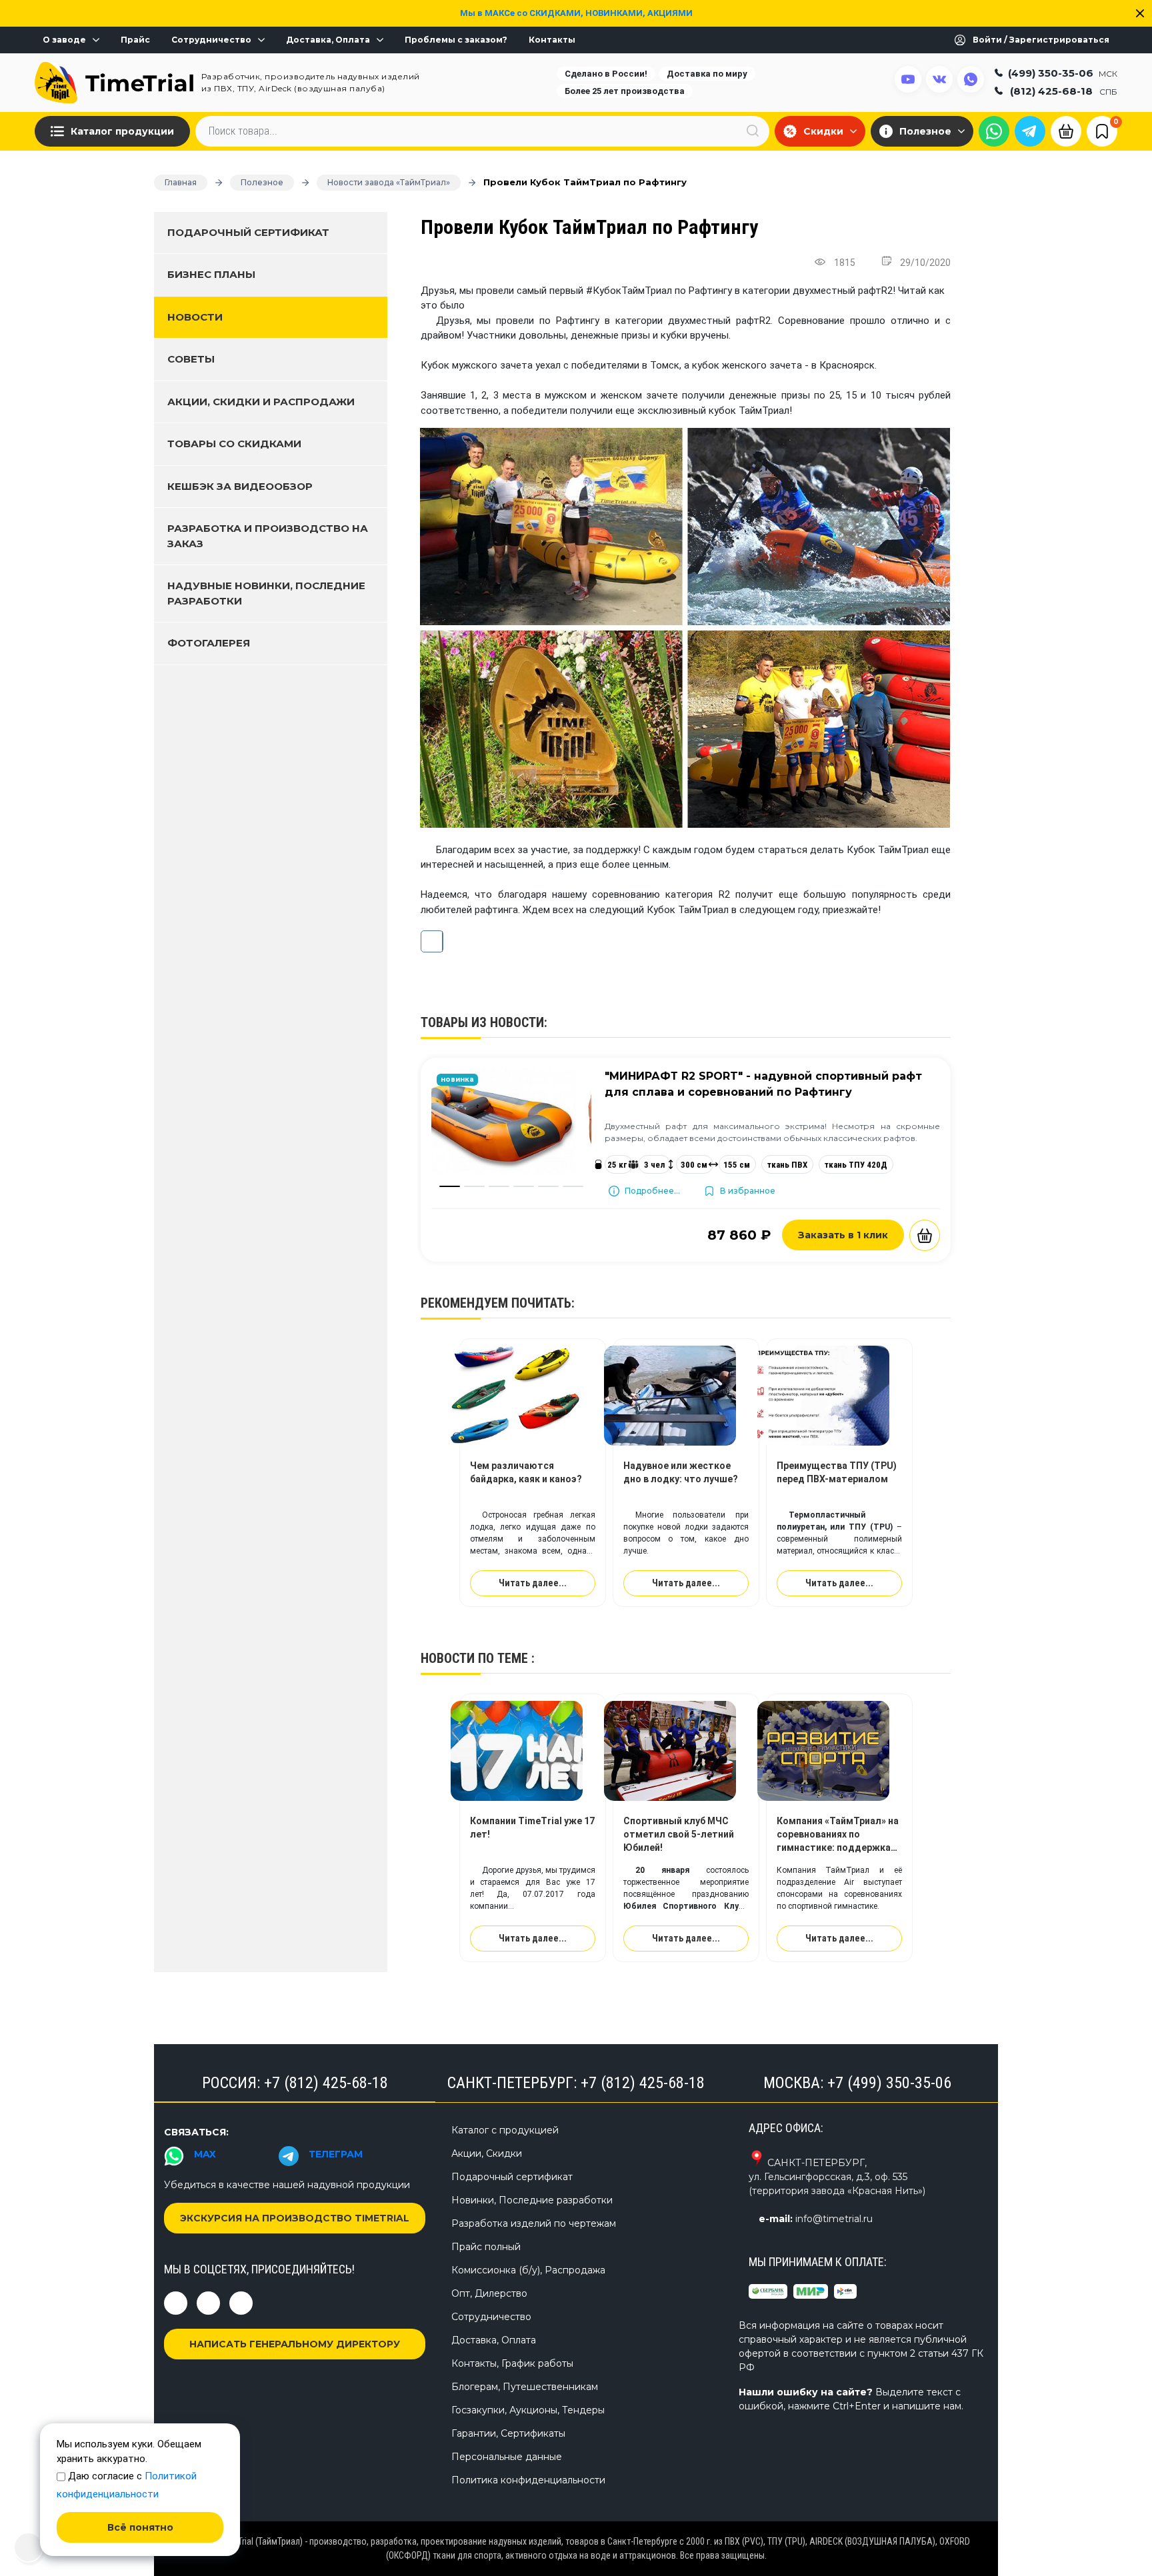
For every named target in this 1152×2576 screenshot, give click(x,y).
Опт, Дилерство (489, 2293)
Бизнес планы (211, 274)
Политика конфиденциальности (528, 2480)
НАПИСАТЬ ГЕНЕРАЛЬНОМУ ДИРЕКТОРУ (295, 2344)
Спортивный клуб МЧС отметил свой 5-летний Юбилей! (679, 1834)
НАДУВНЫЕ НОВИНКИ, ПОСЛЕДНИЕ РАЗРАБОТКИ (266, 593)
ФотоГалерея (209, 643)
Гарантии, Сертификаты (508, 2433)
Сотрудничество (211, 40)
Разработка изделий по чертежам (534, 2223)
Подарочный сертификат (248, 232)
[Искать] (753, 131)
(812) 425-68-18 (1064, 91)
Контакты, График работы (512, 2363)
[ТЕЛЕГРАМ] (1030, 131)
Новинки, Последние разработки (532, 2200)
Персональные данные (507, 2457)
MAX (205, 2154)
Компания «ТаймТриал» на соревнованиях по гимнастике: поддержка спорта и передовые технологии (838, 1848)
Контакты (552, 40)
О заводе (64, 40)
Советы (191, 359)
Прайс (135, 40)
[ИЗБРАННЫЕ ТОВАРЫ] (1102, 131)
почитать (541, 1303)
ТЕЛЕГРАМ (336, 2154)
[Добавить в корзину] (925, 1235)
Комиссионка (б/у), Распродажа (528, 2270)
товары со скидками (234, 444)
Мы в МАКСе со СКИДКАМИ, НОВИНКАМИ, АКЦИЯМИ (576, 13)
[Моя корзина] (1066, 130)
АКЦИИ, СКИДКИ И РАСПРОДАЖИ (261, 402)
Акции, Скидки (487, 2153)
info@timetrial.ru (834, 2219)
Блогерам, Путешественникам (525, 2387)
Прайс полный (486, 2247)
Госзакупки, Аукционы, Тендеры (528, 2410)
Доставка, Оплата (328, 40)
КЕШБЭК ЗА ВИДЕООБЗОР (240, 486)
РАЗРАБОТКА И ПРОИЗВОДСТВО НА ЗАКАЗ (268, 536)
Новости (195, 317)
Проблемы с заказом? (456, 40)
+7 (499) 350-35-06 (889, 2083)
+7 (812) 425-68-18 (326, 2083)
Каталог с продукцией (505, 2130)
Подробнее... (652, 1191)
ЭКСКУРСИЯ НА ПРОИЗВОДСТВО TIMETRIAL (295, 2218)
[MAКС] (994, 131)
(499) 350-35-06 (1063, 73)
